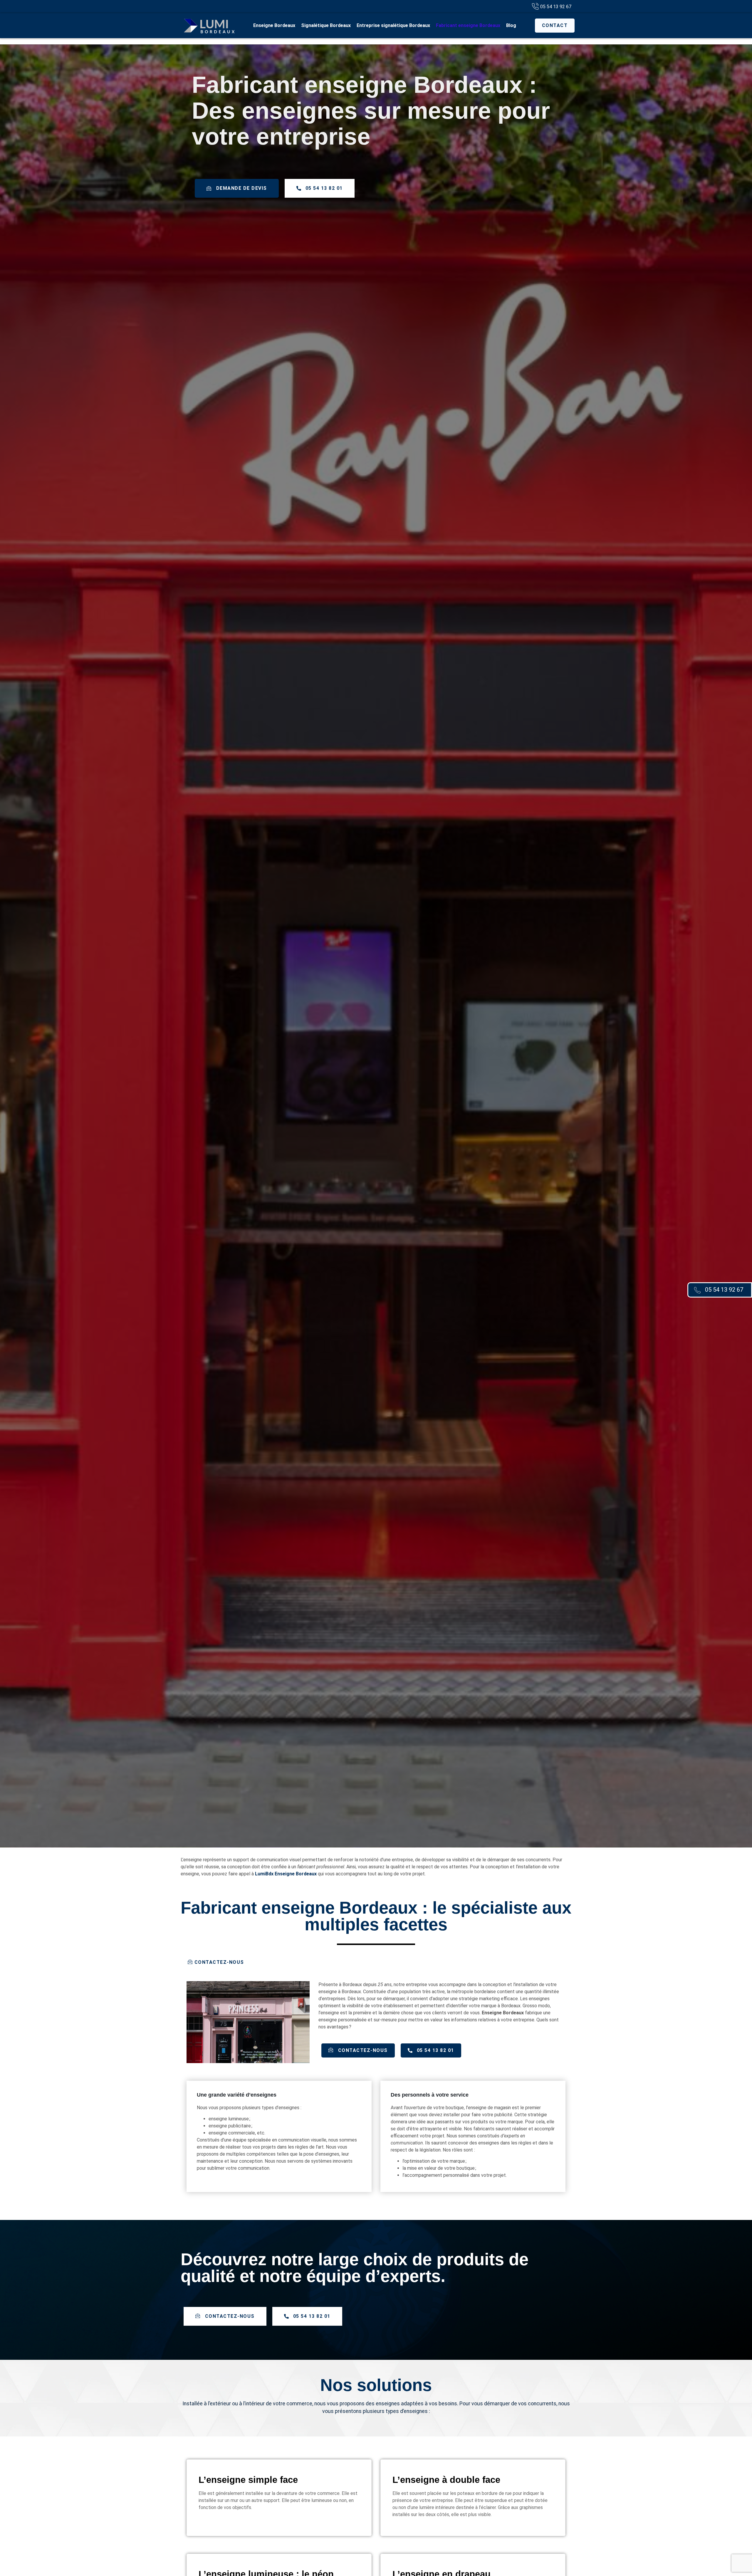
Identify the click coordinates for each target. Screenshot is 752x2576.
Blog (511, 25)
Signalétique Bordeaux (326, 25)
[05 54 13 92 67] (697, 1290)
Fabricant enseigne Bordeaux (468, 25)
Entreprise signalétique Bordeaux (393, 25)
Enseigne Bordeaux (274, 25)
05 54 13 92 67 (724, 1290)
